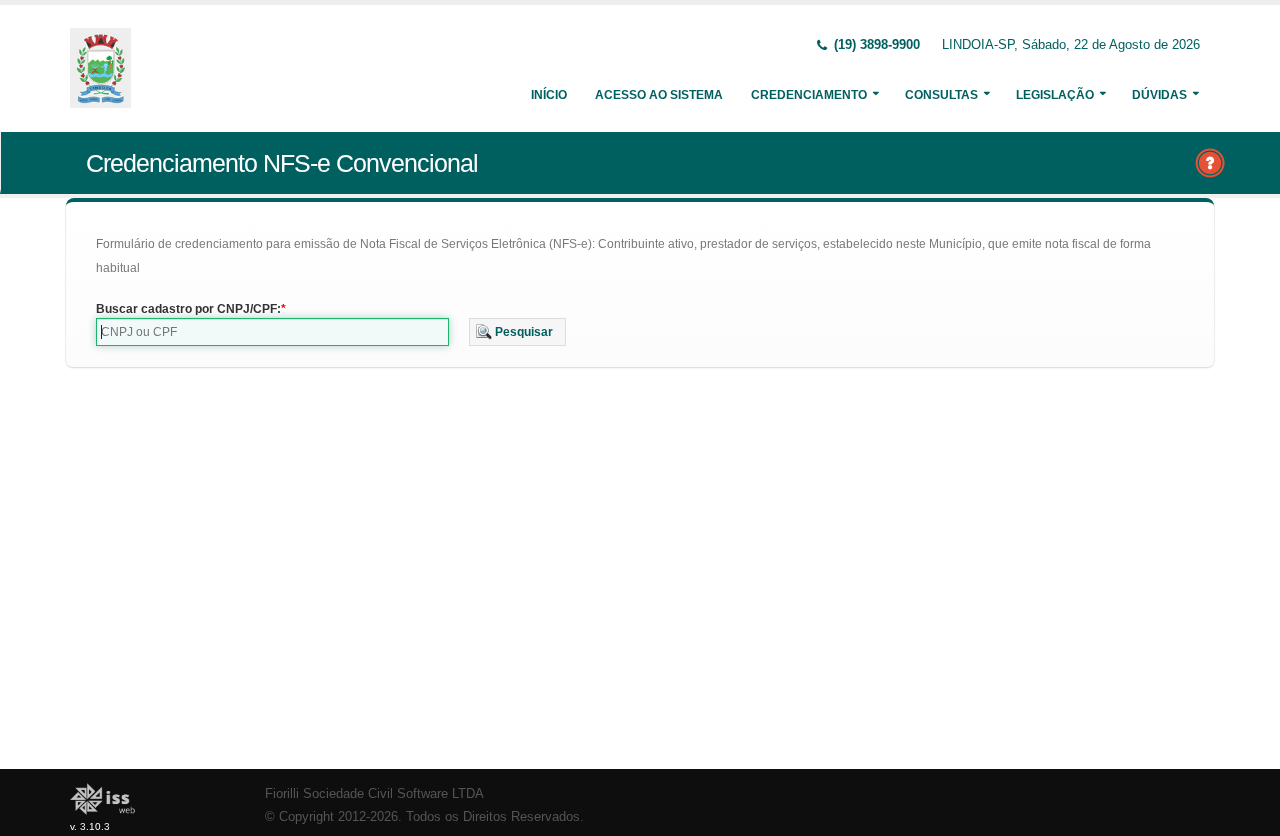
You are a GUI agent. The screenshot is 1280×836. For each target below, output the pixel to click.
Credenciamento (809, 95)
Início (549, 95)
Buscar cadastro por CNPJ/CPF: (188, 309)
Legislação (1055, 95)
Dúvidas (1159, 95)
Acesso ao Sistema (659, 95)
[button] (517, 332)
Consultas (941, 95)
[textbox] (272, 332)
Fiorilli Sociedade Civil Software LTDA (374, 794)
